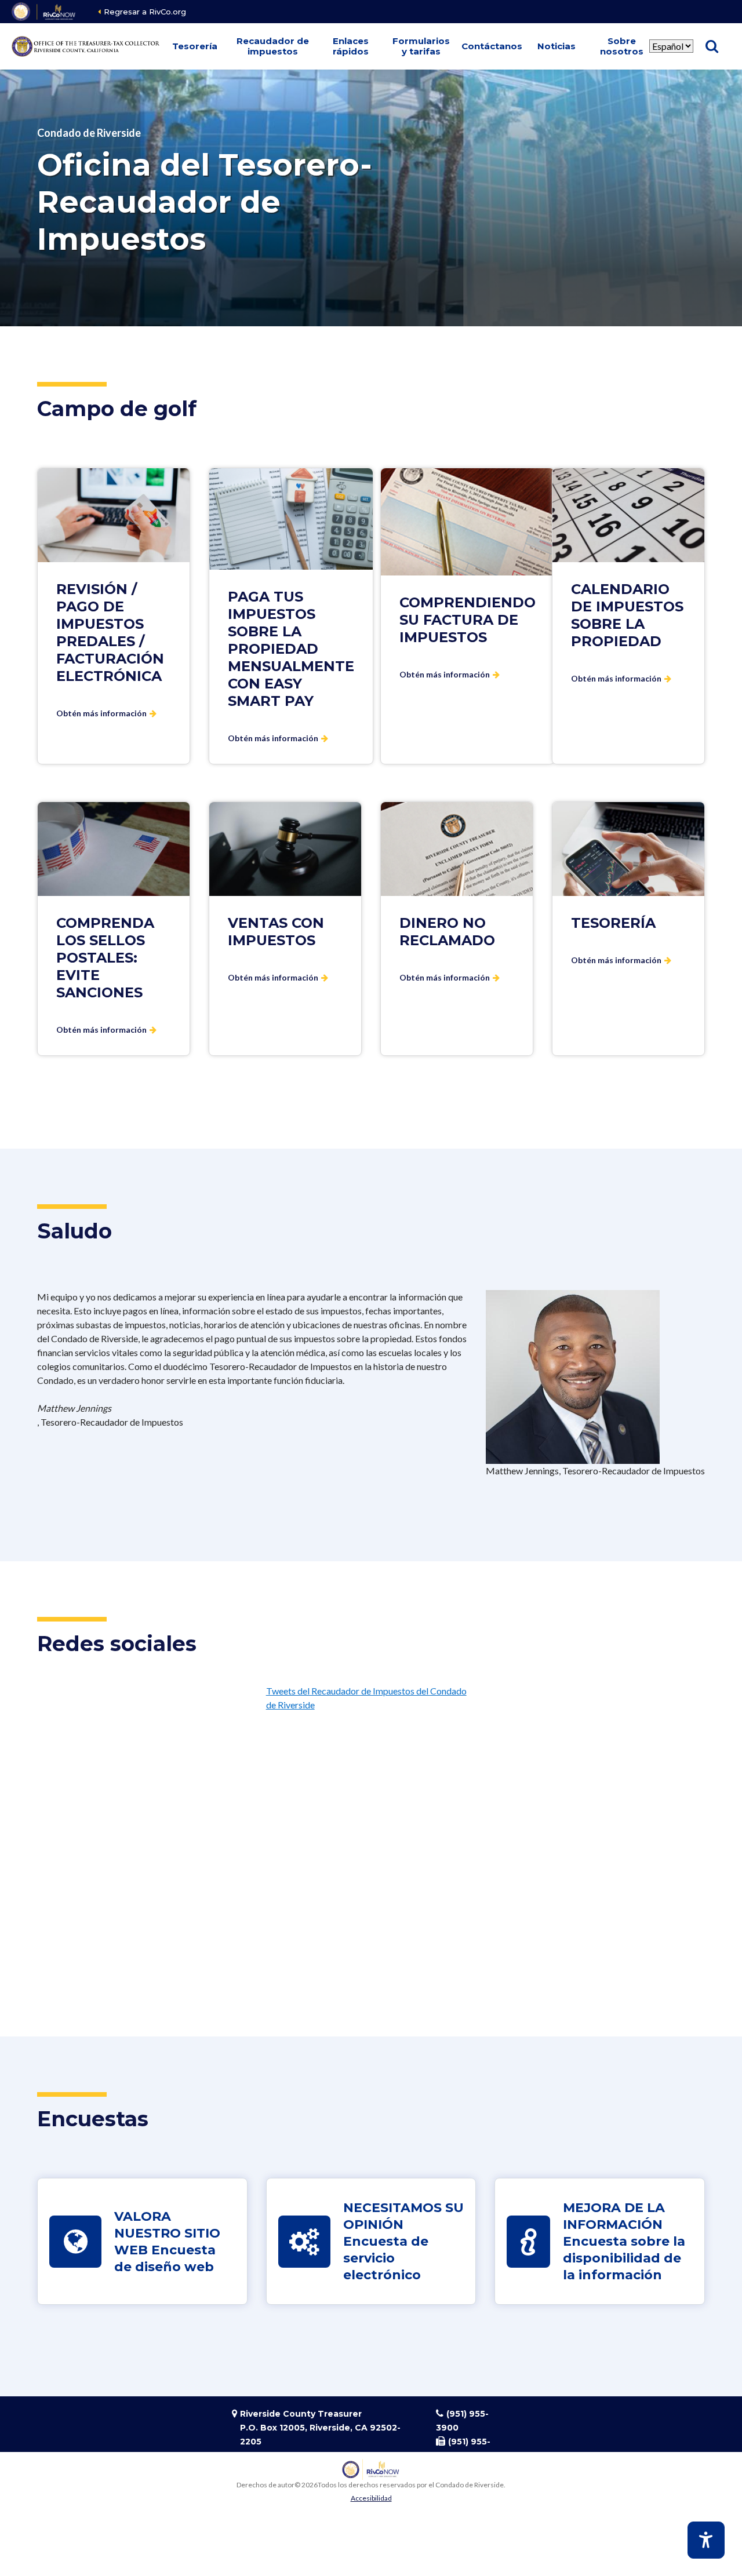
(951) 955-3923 (463, 2449)
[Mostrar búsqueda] (712, 46)
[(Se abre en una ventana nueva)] (44, 12)
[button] (195, 46)
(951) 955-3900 (462, 2421)
